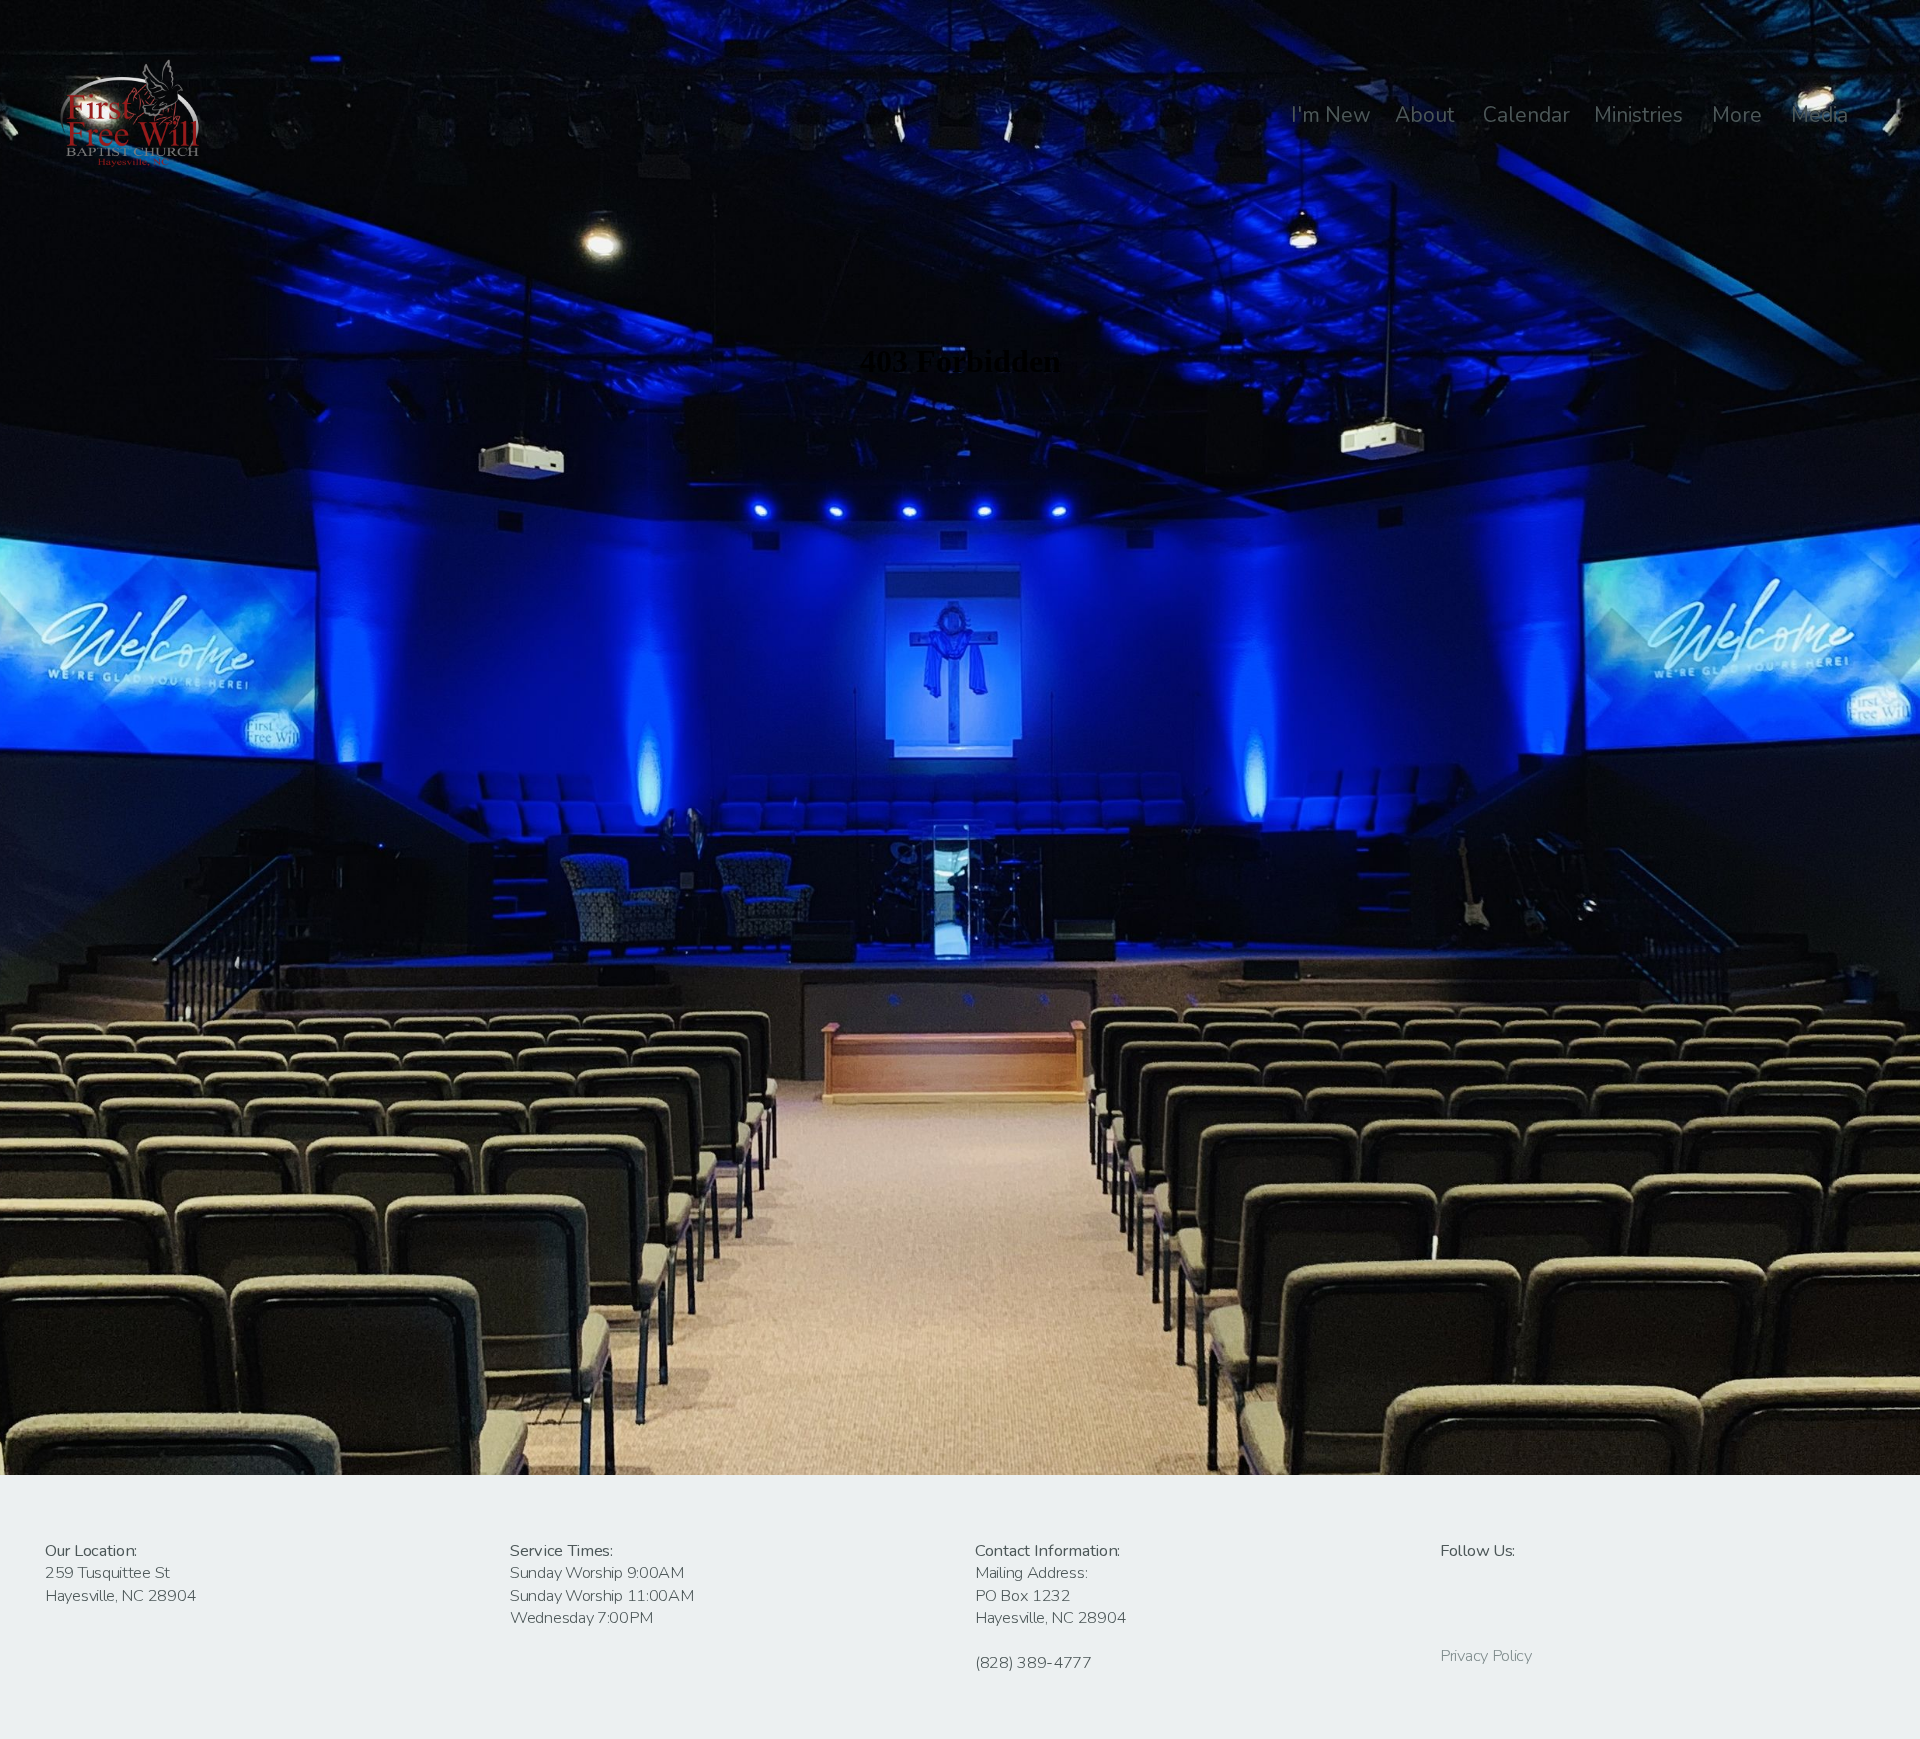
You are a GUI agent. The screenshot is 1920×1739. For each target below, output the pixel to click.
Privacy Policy (1486, 1655)
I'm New (1331, 115)
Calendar (1526, 115)
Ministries (1641, 115)
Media (1822, 115)
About (1427, 115)
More (1739, 115)
